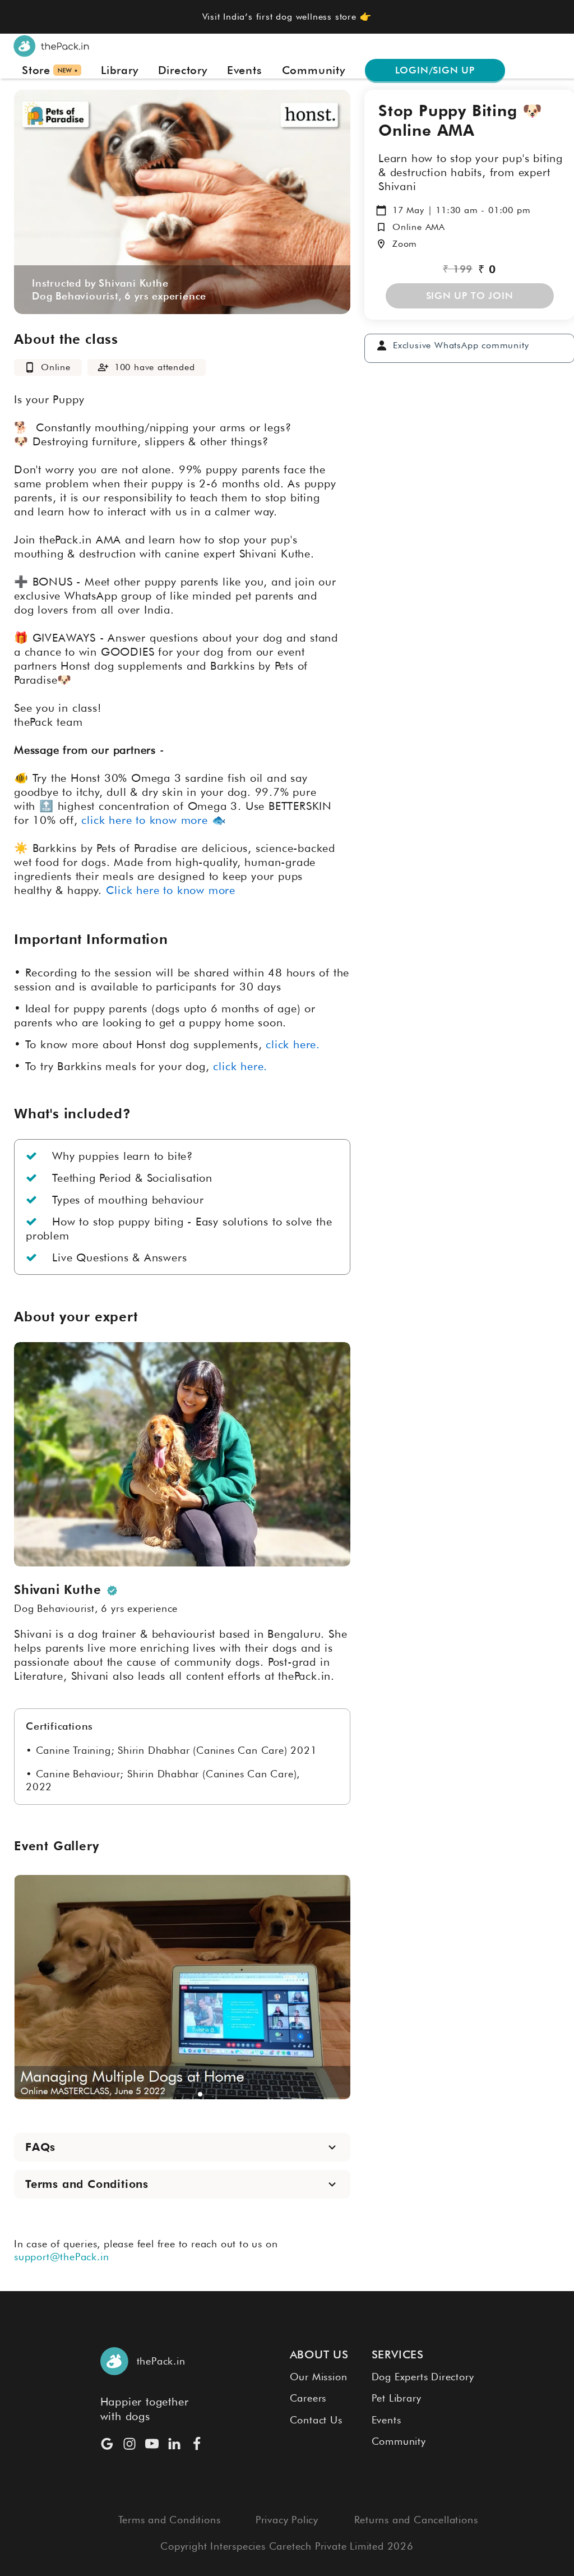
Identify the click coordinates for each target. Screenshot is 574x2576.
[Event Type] (381, 227)
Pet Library (397, 2398)
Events (386, 2420)
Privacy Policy (287, 2520)
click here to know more (144, 820)
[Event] (30, 367)
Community (399, 2441)
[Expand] (332, 2147)
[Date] (381, 210)
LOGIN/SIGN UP (435, 70)
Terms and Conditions (170, 2520)
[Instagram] (129, 2444)
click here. (240, 1066)
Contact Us (316, 2420)
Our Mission (319, 2377)
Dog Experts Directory (423, 2377)
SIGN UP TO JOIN (470, 296)
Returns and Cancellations (416, 2520)
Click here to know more (171, 890)
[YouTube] (152, 2444)
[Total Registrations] (103, 367)
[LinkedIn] (174, 2444)
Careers (308, 2398)
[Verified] (112, 1591)
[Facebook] (197, 2444)
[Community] (382, 345)
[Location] (381, 244)
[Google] (107, 2444)
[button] (164, 2094)
